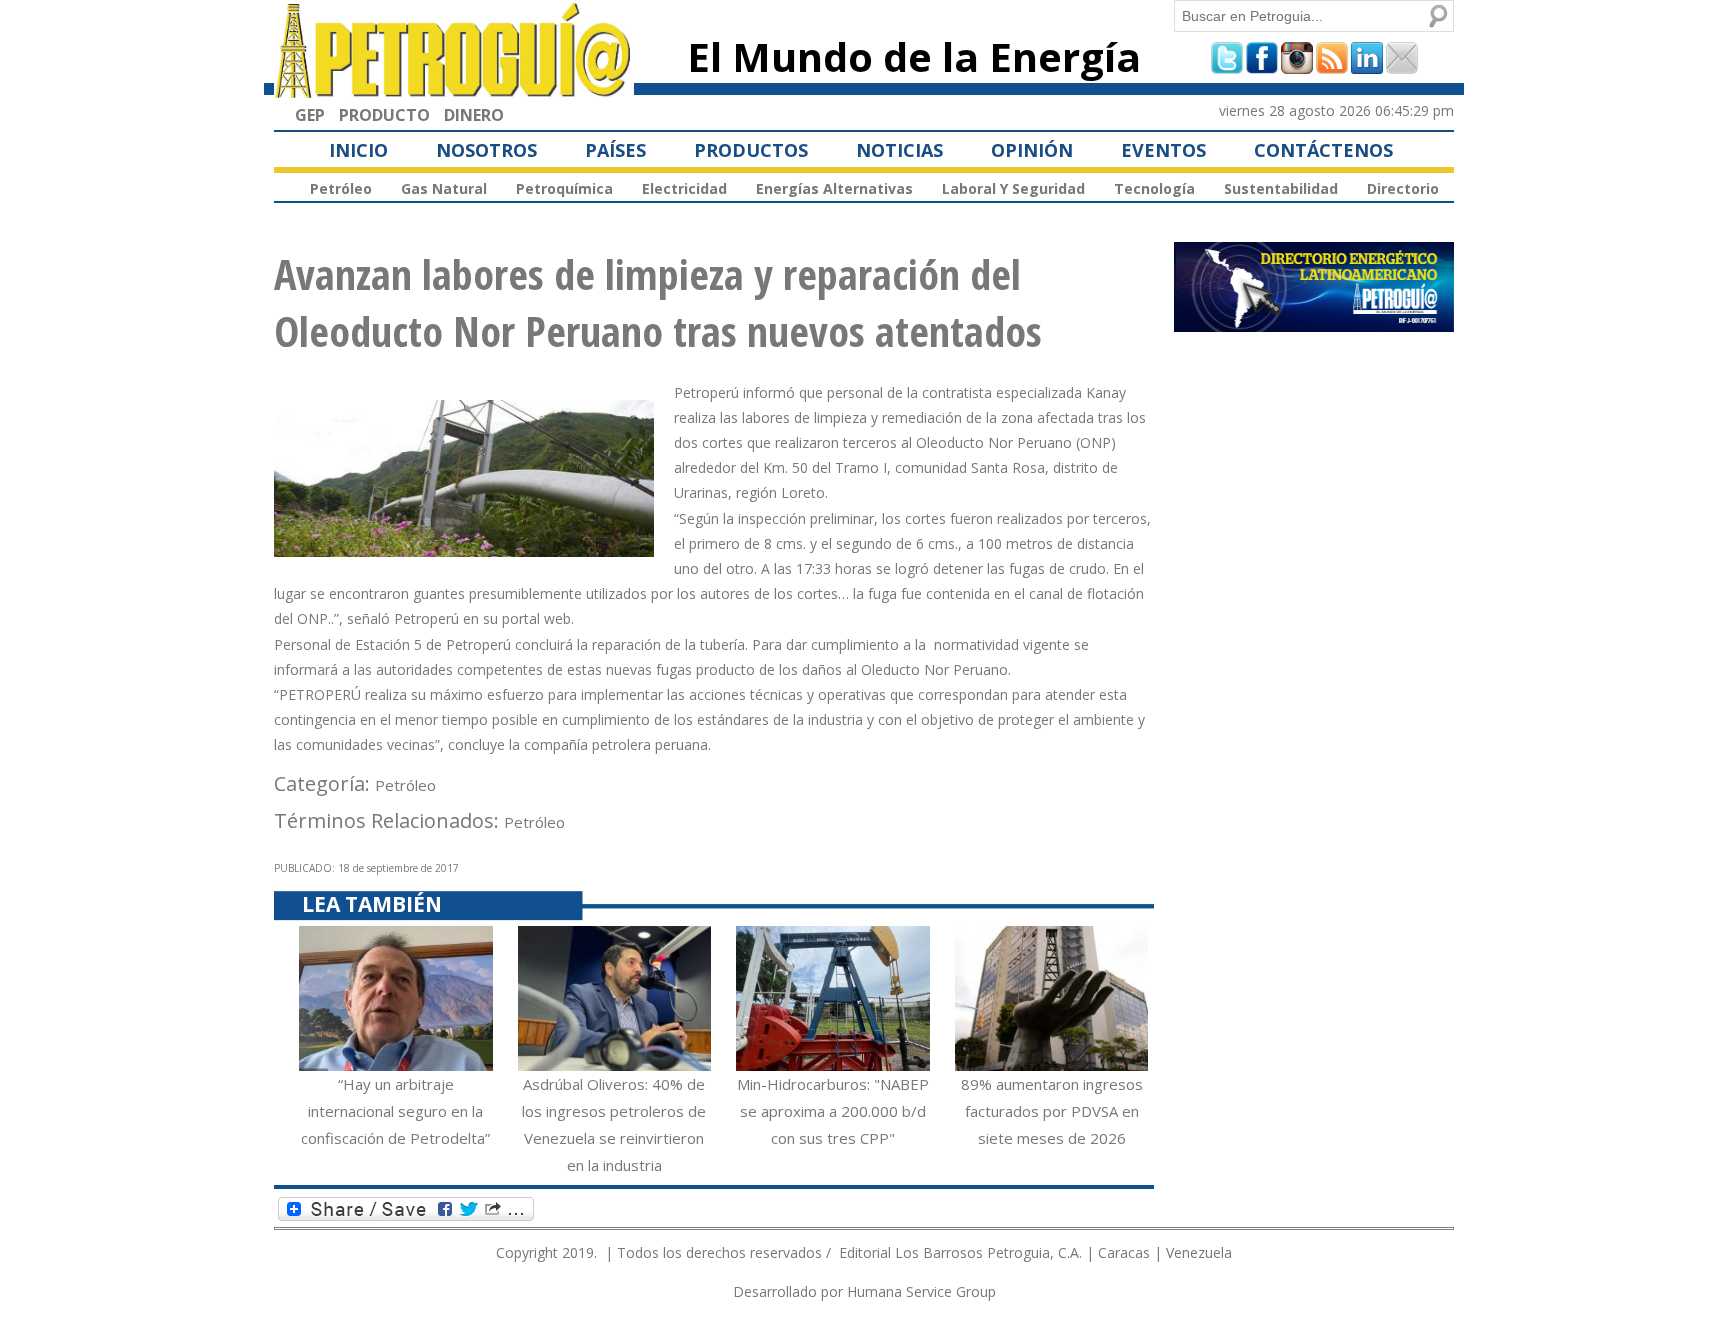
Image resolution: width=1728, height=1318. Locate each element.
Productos (751, 150)
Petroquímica (564, 188)
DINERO (474, 115)
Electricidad (684, 188)
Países (615, 150)
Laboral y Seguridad (1013, 188)
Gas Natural (444, 188)
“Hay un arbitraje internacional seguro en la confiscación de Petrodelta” (395, 1111)
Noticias (899, 150)
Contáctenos (1323, 150)
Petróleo (341, 188)
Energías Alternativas (834, 188)
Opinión (1032, 150)
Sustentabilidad (1281, 188)
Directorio (1403, 188)
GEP (310, 115)
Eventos (1163, 150)
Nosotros (486, 150)
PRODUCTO (384, 115)
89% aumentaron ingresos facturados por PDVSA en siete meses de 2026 (1052, 1111)
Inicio (358, 150)
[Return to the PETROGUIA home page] (454, 89)
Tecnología (1154, 188)
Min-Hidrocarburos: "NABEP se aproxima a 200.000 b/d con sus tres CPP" (833, 1111)
